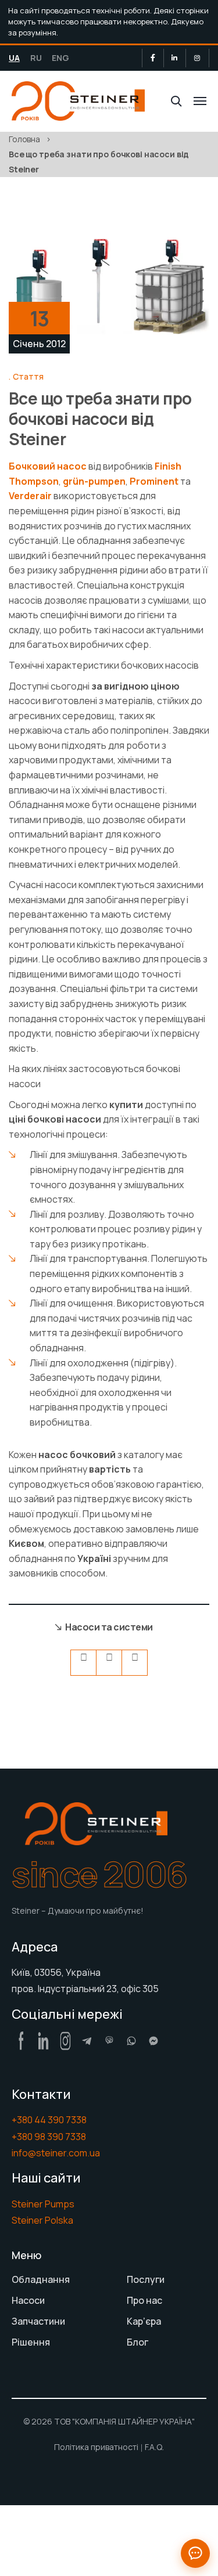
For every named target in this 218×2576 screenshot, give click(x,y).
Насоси (28, 2300)
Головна (24, 139)
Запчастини (38, 2321)
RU (36, 58)
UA (14, 58)
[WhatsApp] (131, 2041)
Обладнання (41, 2279)
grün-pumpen (94, 481)
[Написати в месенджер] (195, 2553)
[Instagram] (197, 58)
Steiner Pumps (43, 2204)
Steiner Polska (42, 2220)
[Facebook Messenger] (153, 2041)
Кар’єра (144, 2321)
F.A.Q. (154, 2447)
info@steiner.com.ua (56, 2153)
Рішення (31, 2342)
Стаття (28, 376)
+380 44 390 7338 (49, 2120)
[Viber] (109, 2041)
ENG (60, 58)
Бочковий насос (48, 466)
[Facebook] (153, 58)
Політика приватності (96, 2447)
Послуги (146, 2279)
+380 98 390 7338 (49, 2137)
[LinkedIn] (174, 58)
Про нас (144, 2300)
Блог (137, 2342)
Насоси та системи (109, 1627)
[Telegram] (87, 2041)
